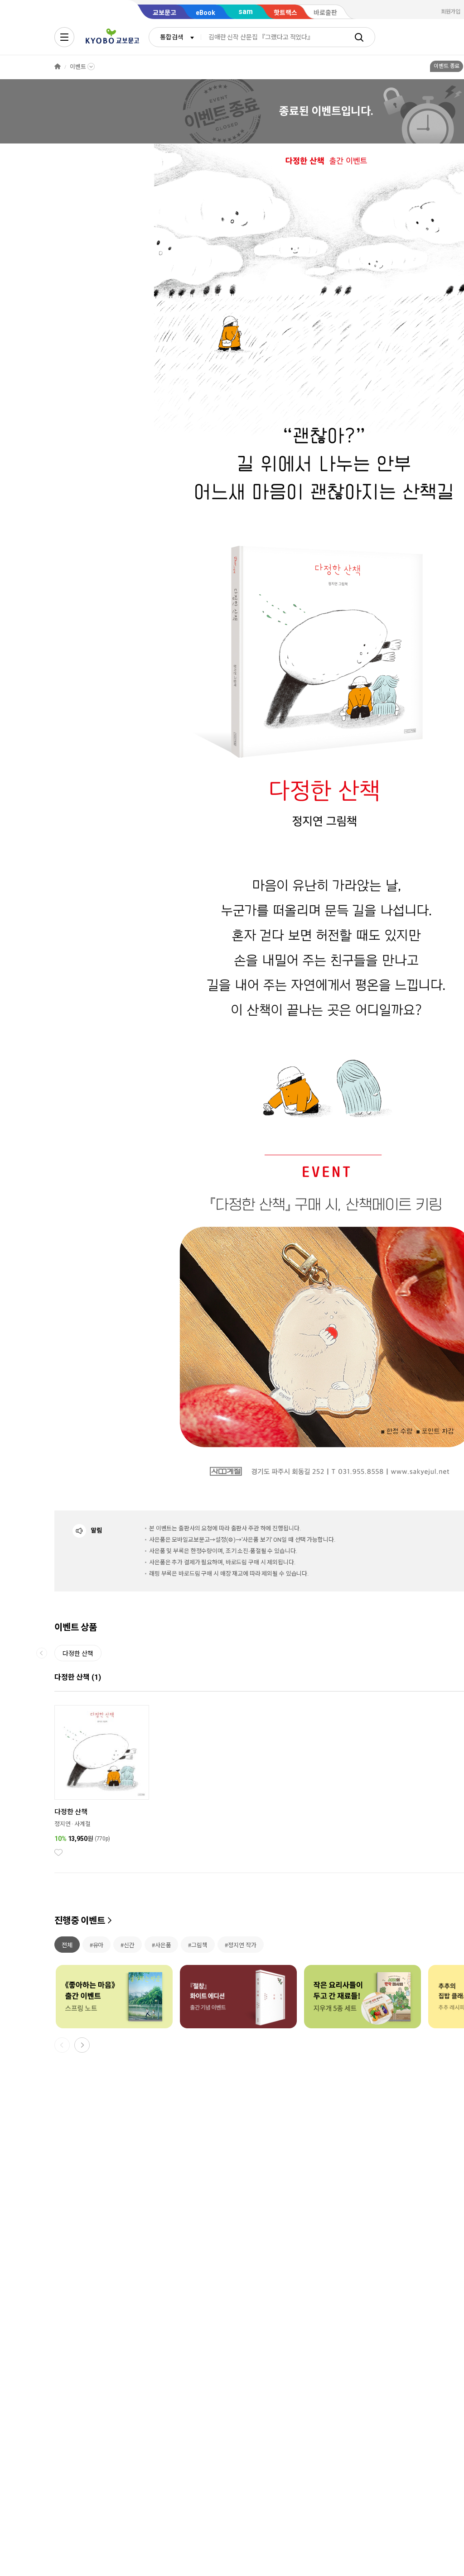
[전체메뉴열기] (64, 37)
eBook (205, 13)
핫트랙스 (285, 13)
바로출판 (325, 13)
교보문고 (164, 13)
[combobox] (175, 37)
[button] (82, 2045)
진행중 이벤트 (80, 1921)
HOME (58, 67)
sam (246, 12)
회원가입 (451, 12)
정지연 (63, 1824)
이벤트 (78, 67)
